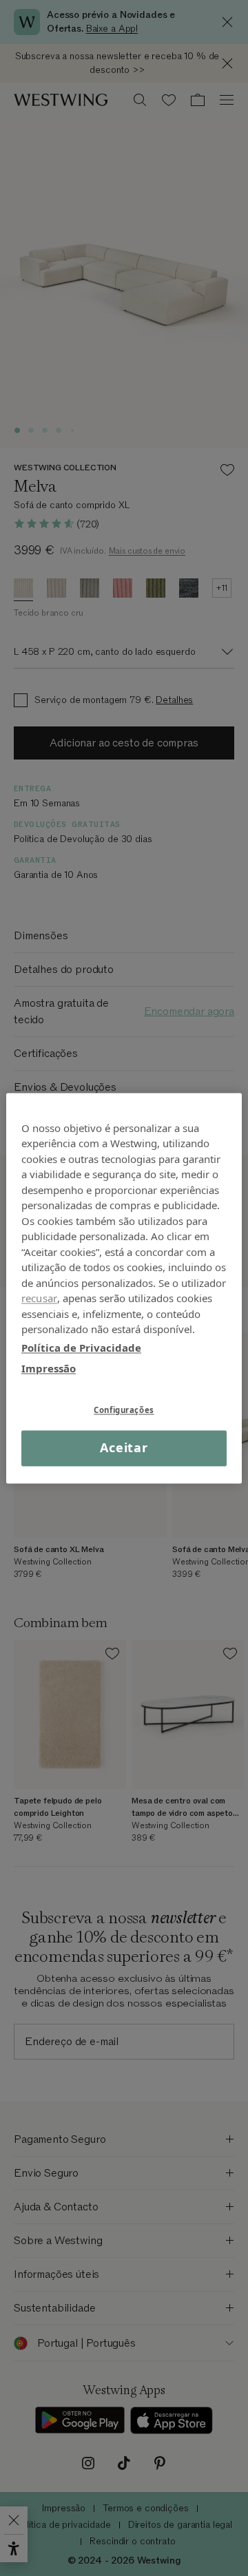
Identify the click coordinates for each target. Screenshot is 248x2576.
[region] (124, 1288)
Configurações (124, 1410)
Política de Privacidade (81, 1348)
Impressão (49, 1368)
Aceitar (124, 1448)
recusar (39, 1298)
